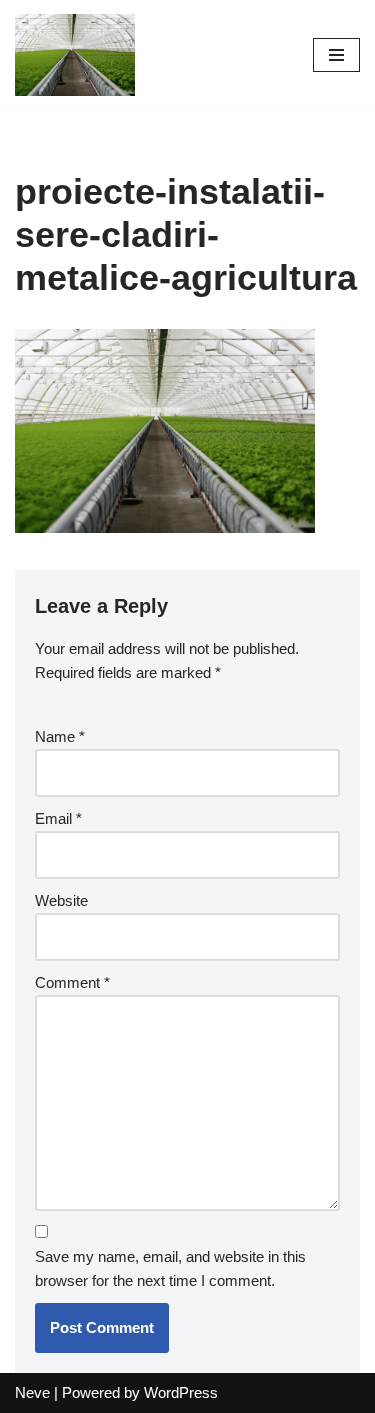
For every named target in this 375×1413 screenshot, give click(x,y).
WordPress (181, 1392)
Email (58, 818)
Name (60, 736)
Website (61, 900)
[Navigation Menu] (336, 55)
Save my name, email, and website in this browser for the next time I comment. (170, 1268)
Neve (32, 1392)
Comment (72, 982)
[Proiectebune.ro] (75, 55)
